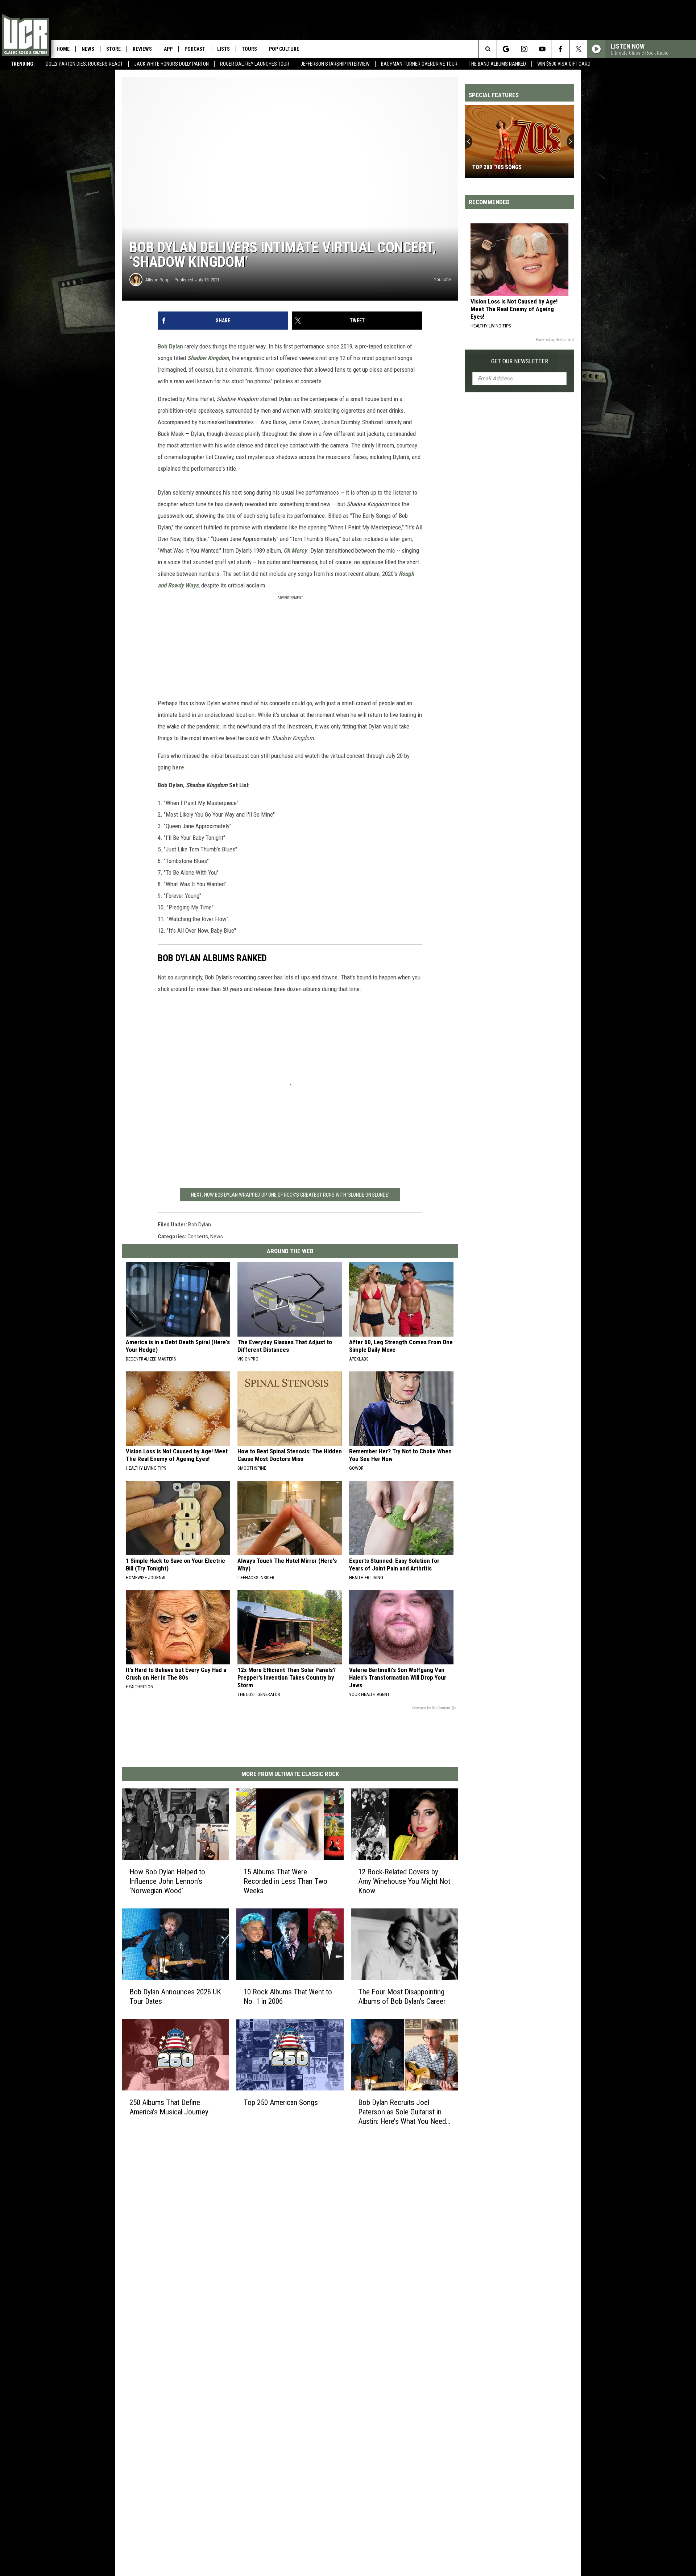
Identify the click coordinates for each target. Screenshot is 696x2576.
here (178, 767)
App (168, 49)
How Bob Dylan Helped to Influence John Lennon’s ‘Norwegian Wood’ (167, 1881)
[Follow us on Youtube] (542, 49)
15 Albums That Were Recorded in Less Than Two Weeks (285, 1881)
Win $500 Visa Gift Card (564, 64)
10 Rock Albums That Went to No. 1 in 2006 (288, 1997)
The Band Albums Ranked (497, 64)
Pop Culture (284, 49)
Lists (223, 49)
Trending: (23, 64)
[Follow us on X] (578, 49)
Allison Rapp (158, 280)
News (88, 49)
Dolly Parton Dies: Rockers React (84, 64)
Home (63, 49)
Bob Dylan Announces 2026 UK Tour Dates (175, 1997)
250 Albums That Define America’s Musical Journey (169, 2107)
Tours (249, 49)
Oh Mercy (295, 550)
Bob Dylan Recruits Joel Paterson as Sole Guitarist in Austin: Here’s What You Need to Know (402, 2112)
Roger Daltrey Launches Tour (255, 64)
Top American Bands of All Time (515, 167)
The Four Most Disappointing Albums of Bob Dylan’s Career (402, 1997)
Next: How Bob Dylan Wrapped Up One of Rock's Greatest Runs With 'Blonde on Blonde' (290, 1195)
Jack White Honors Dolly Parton (171, 64)
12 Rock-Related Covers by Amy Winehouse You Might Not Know (404, 1881)
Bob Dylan (170, 346)
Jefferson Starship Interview (335, 64)
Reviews (142, 49)
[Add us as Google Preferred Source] (506, 49)
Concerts (198, 1237)
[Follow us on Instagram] (524, 49)
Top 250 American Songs (281, 2102)
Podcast (195, 49)
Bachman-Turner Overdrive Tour (419, 64)
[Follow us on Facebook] (560, 49)
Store (113, 49)
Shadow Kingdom (208, 358)
